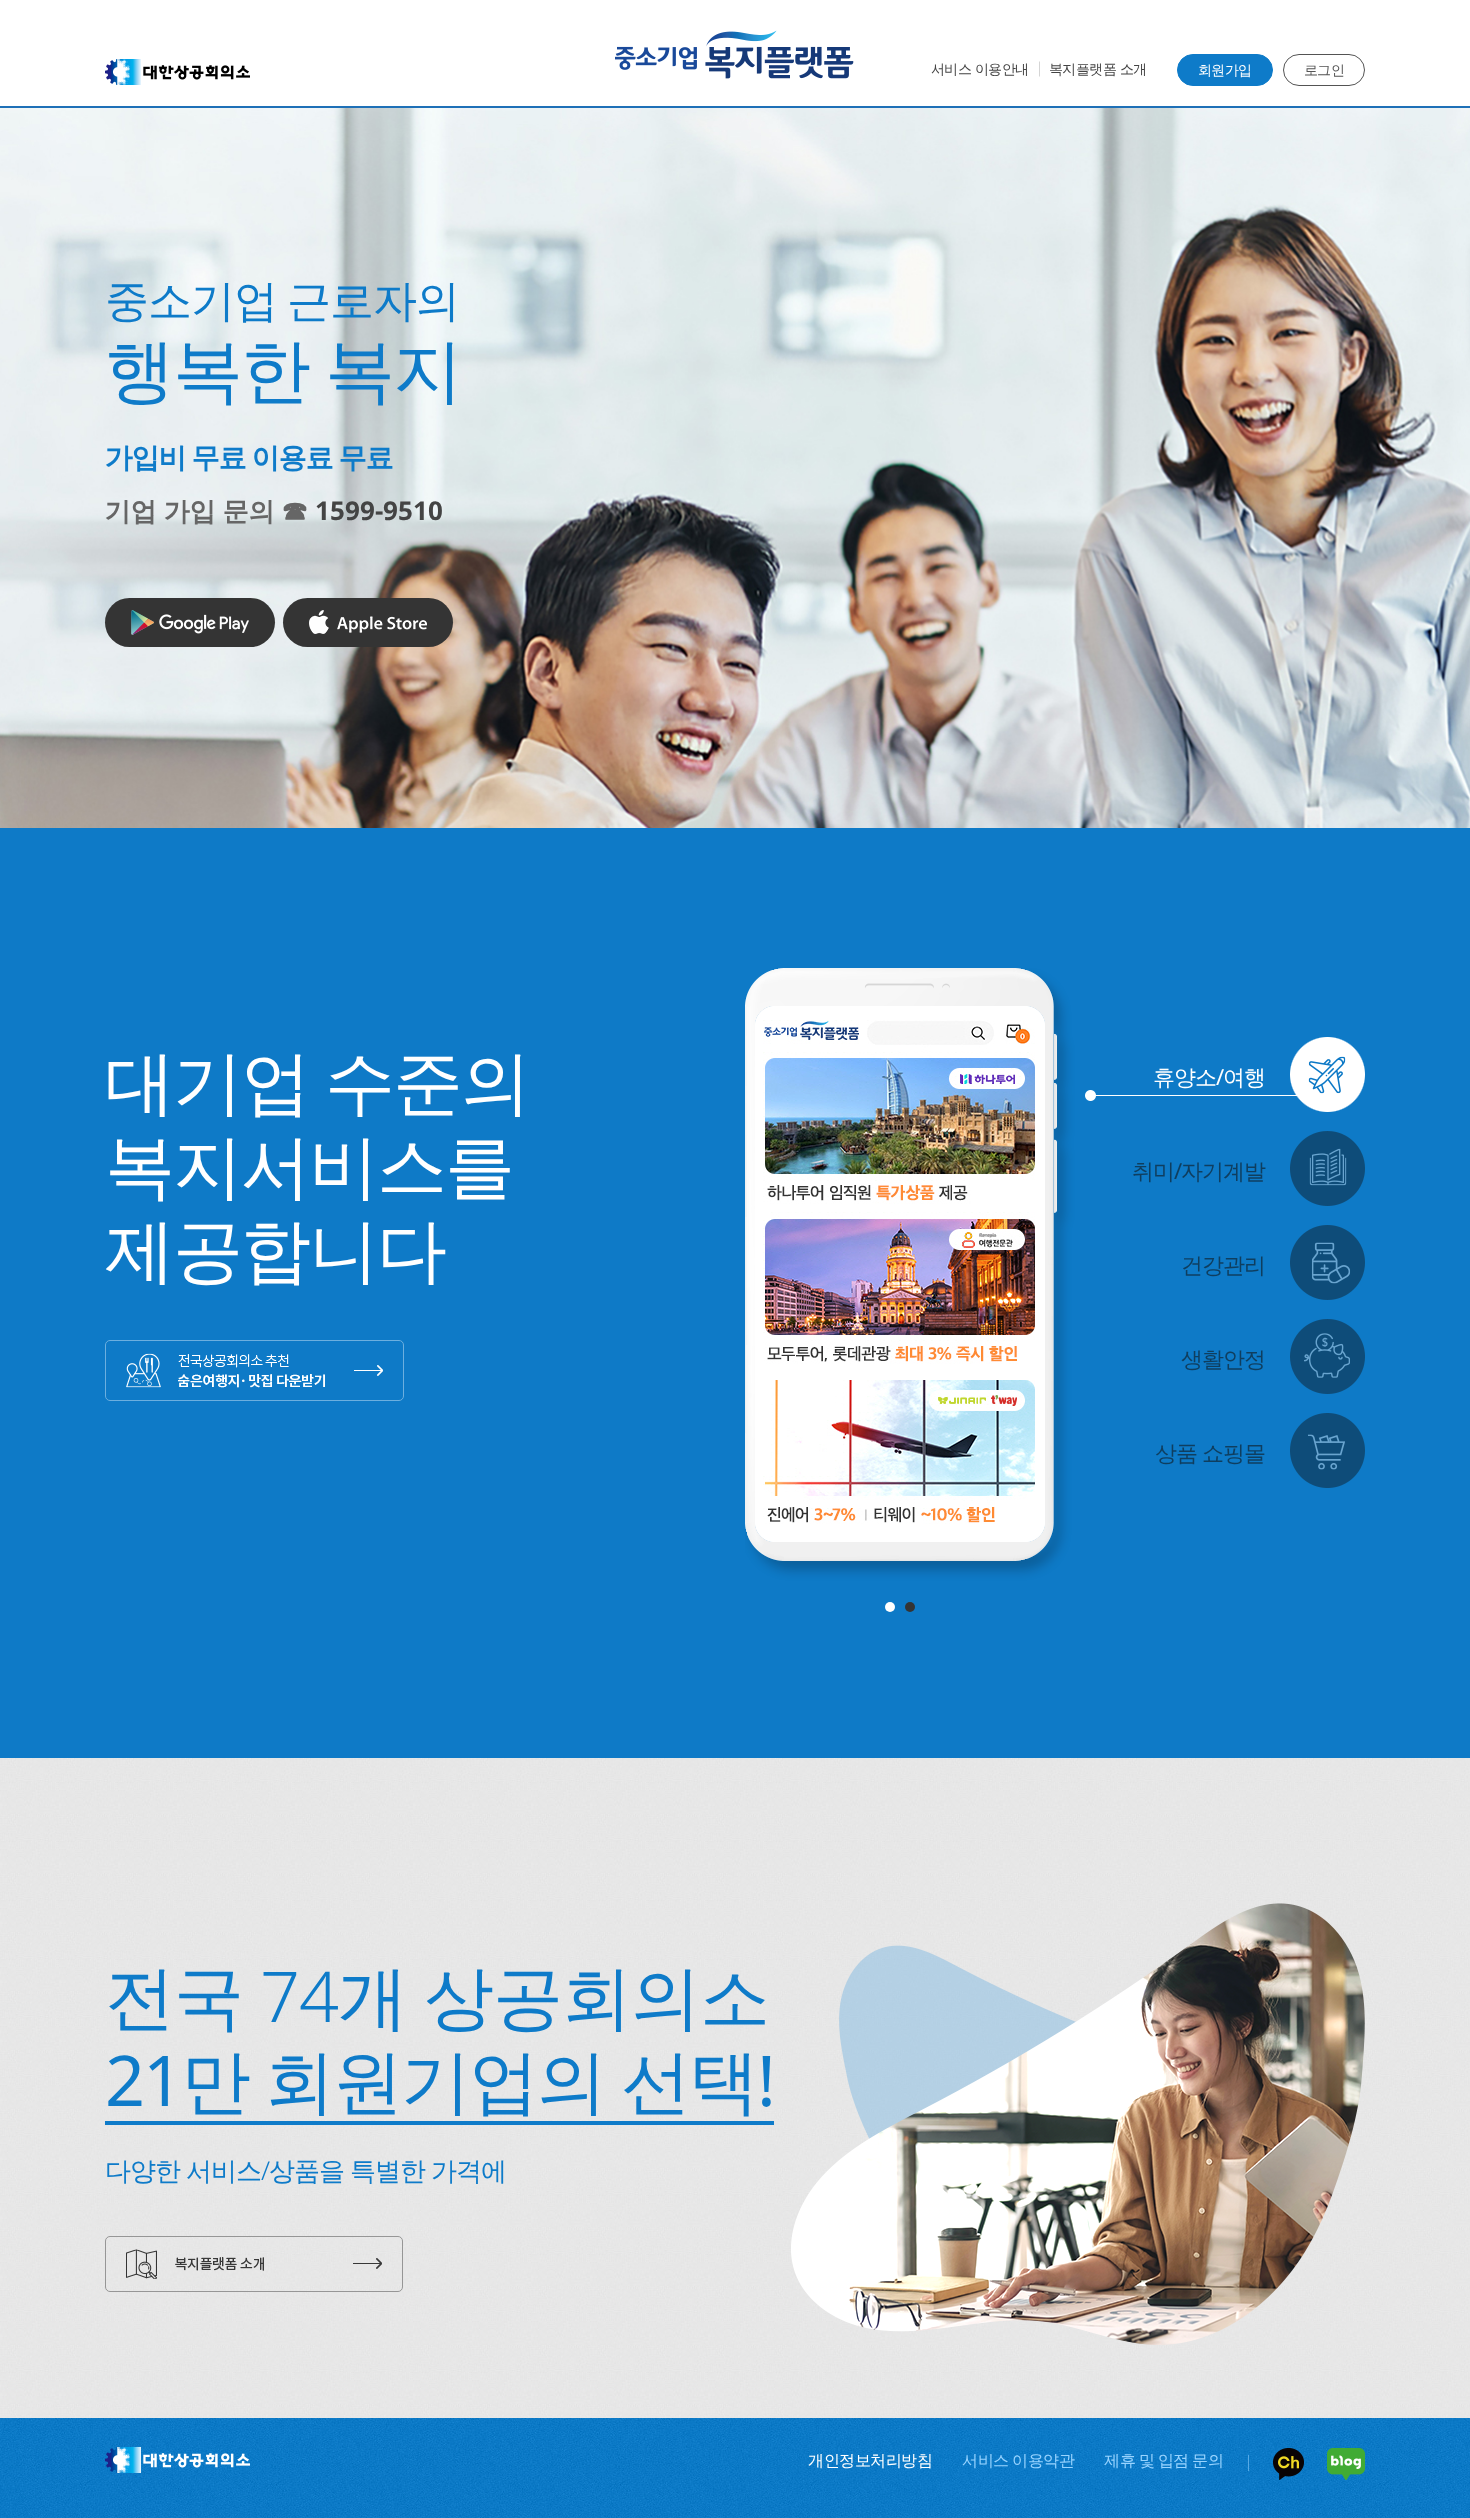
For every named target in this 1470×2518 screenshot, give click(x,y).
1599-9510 (379, 510)
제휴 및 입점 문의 (1163, 2460)
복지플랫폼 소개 (1098, 68)
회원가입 (1225, 69)
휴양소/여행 (1209, 1076)
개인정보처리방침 (870, 2460)
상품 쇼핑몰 (1210, 1452)
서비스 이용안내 (980, 68)
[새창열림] (190, 622)
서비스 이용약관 (1018, 2460)
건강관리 (1223, 1264)
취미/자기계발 (1198, 1170)
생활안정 (1223, 1358)
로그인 (1324, 69)
